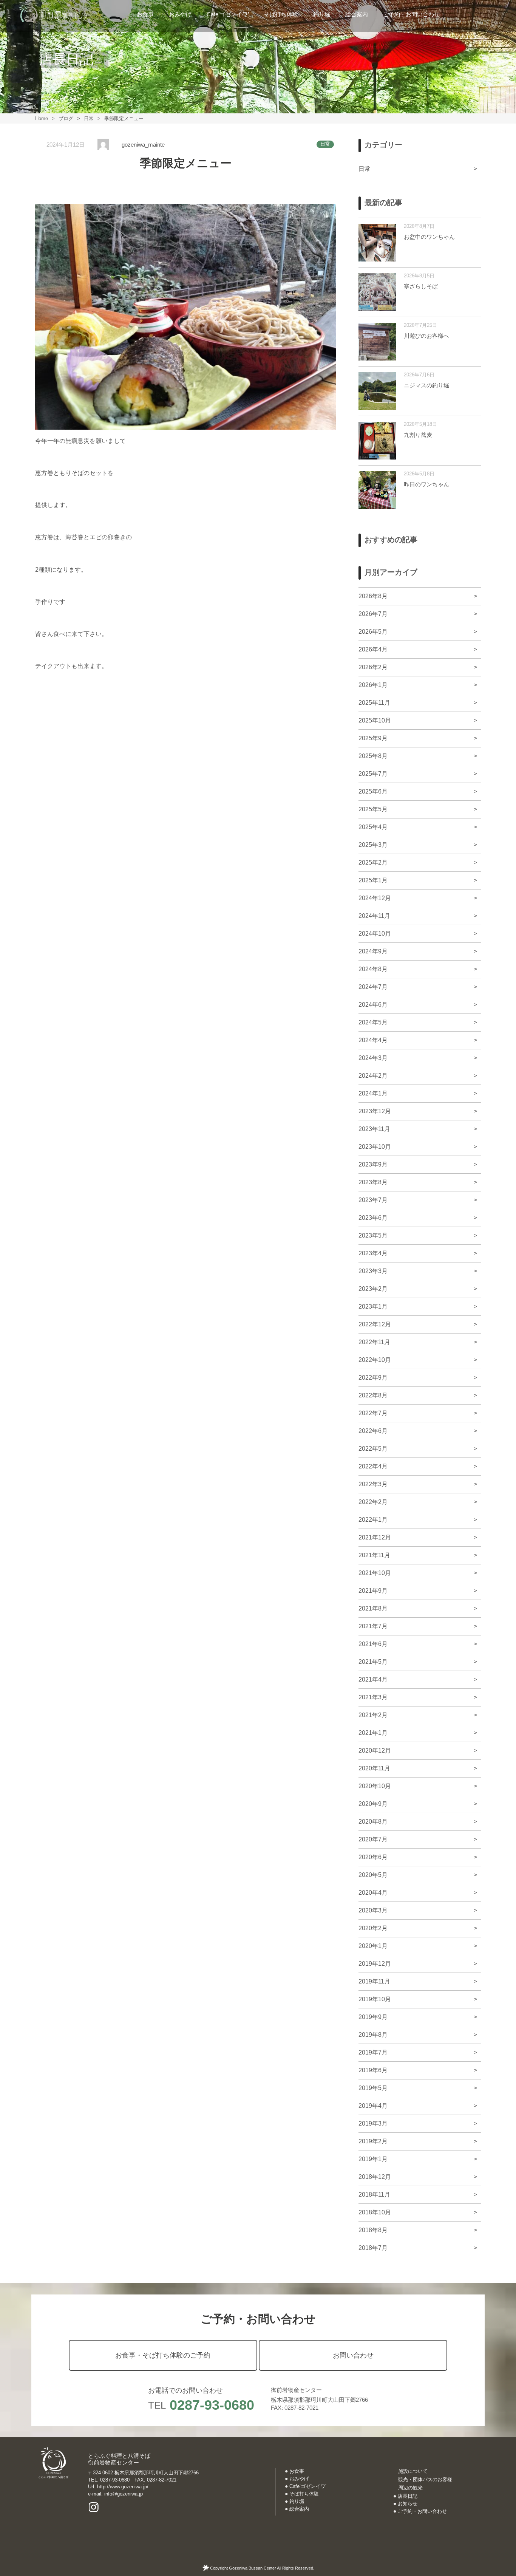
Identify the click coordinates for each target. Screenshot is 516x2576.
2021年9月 (373, 1591)
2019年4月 (373, 2106)
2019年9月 (373, 2017)
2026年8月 (373, 596)
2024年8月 (373, 969)
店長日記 (408, 2496)
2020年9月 (373, 1804)
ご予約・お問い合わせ (411, 14)
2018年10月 (375, 2212)
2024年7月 (373, 987)
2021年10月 (375, 1573)
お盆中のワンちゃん (429, 237)
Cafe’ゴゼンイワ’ (228, 14)
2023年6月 (373, 1218)
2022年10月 (375, 1360)
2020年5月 (373, 1875)
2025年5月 (373, 809)
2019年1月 (373, 2159)
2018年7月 (373, 2248)
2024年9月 (373, 951)
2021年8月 (373, 1608)
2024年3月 (373, 1058)
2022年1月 (373, 1520)
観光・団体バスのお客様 (425, 2479)
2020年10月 (375, 1786)
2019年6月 (373, 2070)
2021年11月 (374, 1555)
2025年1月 (373, 880)
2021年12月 (375, 1537)
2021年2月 (373, 1715)
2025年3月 (373, 845)
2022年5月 (373, 1449)
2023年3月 (373, 1271)
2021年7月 (373, 1626)
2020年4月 (373, 1893)
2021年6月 (373, 1644)
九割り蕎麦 (418, 435)
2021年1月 (373, 1733)
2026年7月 (373, 614)
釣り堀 (322, 14)
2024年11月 (374, 916)
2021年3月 (373, 1697)
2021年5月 (373, 1662)
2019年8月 (373, 2035)
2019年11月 (374, 1981)
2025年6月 (373, 791)
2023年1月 (373, 1307)
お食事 (145, 14)
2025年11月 (374, 703)
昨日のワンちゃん (426, 484)
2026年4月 (373, 649)
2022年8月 (373, 1395)
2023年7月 (373, 1200)
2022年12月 (375, 1324)
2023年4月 (373, 1253)
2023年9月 (373, 1164)
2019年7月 (373, 2052)
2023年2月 (373, 1289)
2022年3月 (373, 1484)
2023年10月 (375, 1147)
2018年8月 (373, 2230)
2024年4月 (373, 1040)
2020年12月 (375, 1751)
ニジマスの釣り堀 (426, 385)
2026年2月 (373, 667)
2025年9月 (373, 738)
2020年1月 (373, 1946)
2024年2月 (373, 1076)
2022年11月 (374, 1342)
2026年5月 (373, 632)
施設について (413, 2471)
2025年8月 (373, 756)
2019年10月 (375, 1999)
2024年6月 (373, 1005)
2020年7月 (373, 1839)
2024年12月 (375, 898)
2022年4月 (373, 1466)
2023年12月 (375, 1111)
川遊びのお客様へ (426, 336)
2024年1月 (373, 1093)
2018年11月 (374, 2195)
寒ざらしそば (421, 286)
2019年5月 (373, 2088)
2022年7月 (373, 1413)
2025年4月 (373, 827)
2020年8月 (373, 1822)
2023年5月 (373, 1235)
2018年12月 (375, 2177)
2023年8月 (373, 1182)
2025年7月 (373, 774)
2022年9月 (373, 1378)
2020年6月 (373, 1857)
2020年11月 (374, 1768)
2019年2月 (373, 2141)
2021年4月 (373, 1679)
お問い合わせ (353, 2355)
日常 (325, 144)
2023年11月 (374, 1129)
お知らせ (408, 2504)
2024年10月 (375, 934)
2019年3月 (373, 2123)
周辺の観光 (410, 2488)
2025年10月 (375, 720)
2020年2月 (373, 1928)
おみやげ (180, 14)
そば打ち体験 (281, 14)
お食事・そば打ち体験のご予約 (163, 2355)
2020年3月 (373, 1910)
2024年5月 (373, 1022)
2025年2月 (373, 863)
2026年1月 (373, 685)
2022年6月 (373, 1431)
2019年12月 (375, 1964)
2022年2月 (373, 1502)
